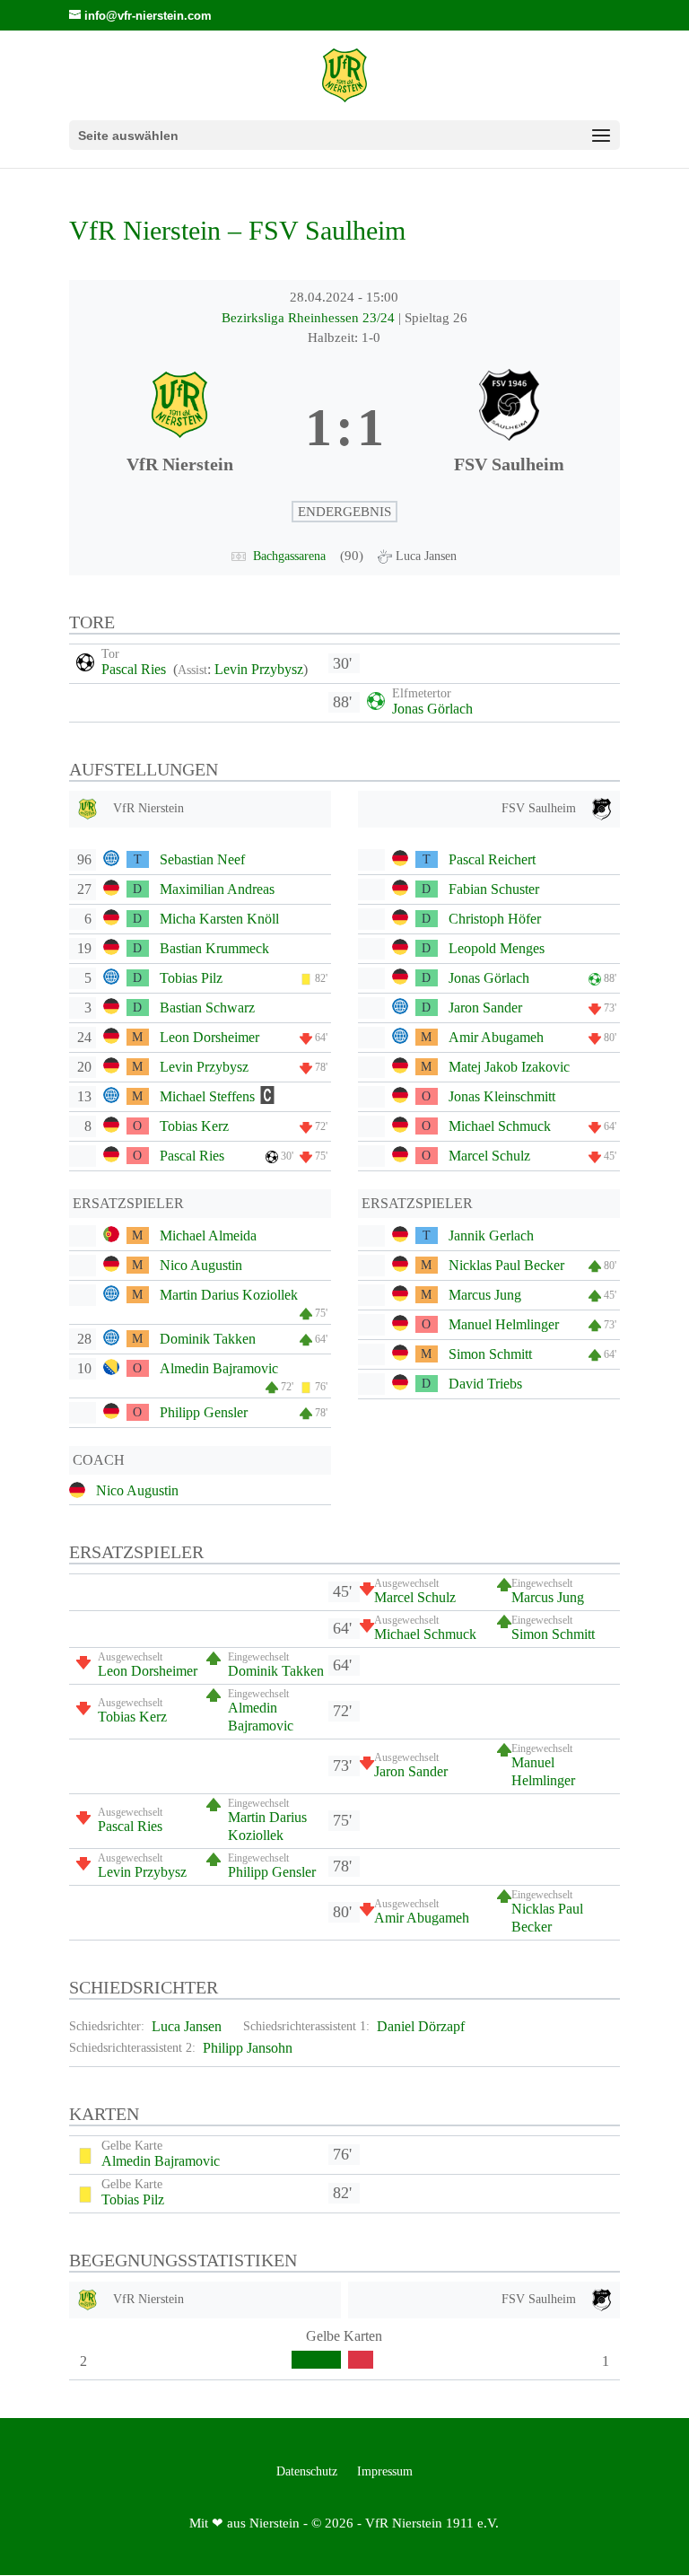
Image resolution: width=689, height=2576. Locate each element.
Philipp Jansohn (248, 2048)
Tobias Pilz (191, 978)
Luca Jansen (187, 2026)
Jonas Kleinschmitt (502, 1096)
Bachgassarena (289, 556)
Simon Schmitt (490, 1354)
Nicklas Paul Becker (506, 1265)
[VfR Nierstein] (180, 428)
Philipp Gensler (204, 1412)
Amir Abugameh (496, 1037)
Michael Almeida (208, 1235)
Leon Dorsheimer (209, 1037)
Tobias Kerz (194, 1126)
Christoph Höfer (495, 919)
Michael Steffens (207, 1096)
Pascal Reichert (492, 859)
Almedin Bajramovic (219, 1368)
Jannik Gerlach (491, 1235)
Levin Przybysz (259, 669)
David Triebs (485, 1384)
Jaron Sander (485, 1008)
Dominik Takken (208, 1339)
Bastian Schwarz (207, 1008)
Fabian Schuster (494, 889)
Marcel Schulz (489, 1156)
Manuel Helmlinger (504, 1324)
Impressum (385, 2472)
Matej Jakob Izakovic (509, 1067)
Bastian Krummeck (214, 948)
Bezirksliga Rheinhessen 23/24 (310, 318)
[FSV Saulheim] (509, 428)
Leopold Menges (497, 948)
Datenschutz (307, 2472)
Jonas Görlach (432, 709)
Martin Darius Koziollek (229, 1295)
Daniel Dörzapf (421, 2026)
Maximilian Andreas (217, 889)
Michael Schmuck (500, 1126)
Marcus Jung (485, 1295)
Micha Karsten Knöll (219, 919)
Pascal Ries (135, 669)
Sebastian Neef (202, 859)
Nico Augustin (201, 1265)
